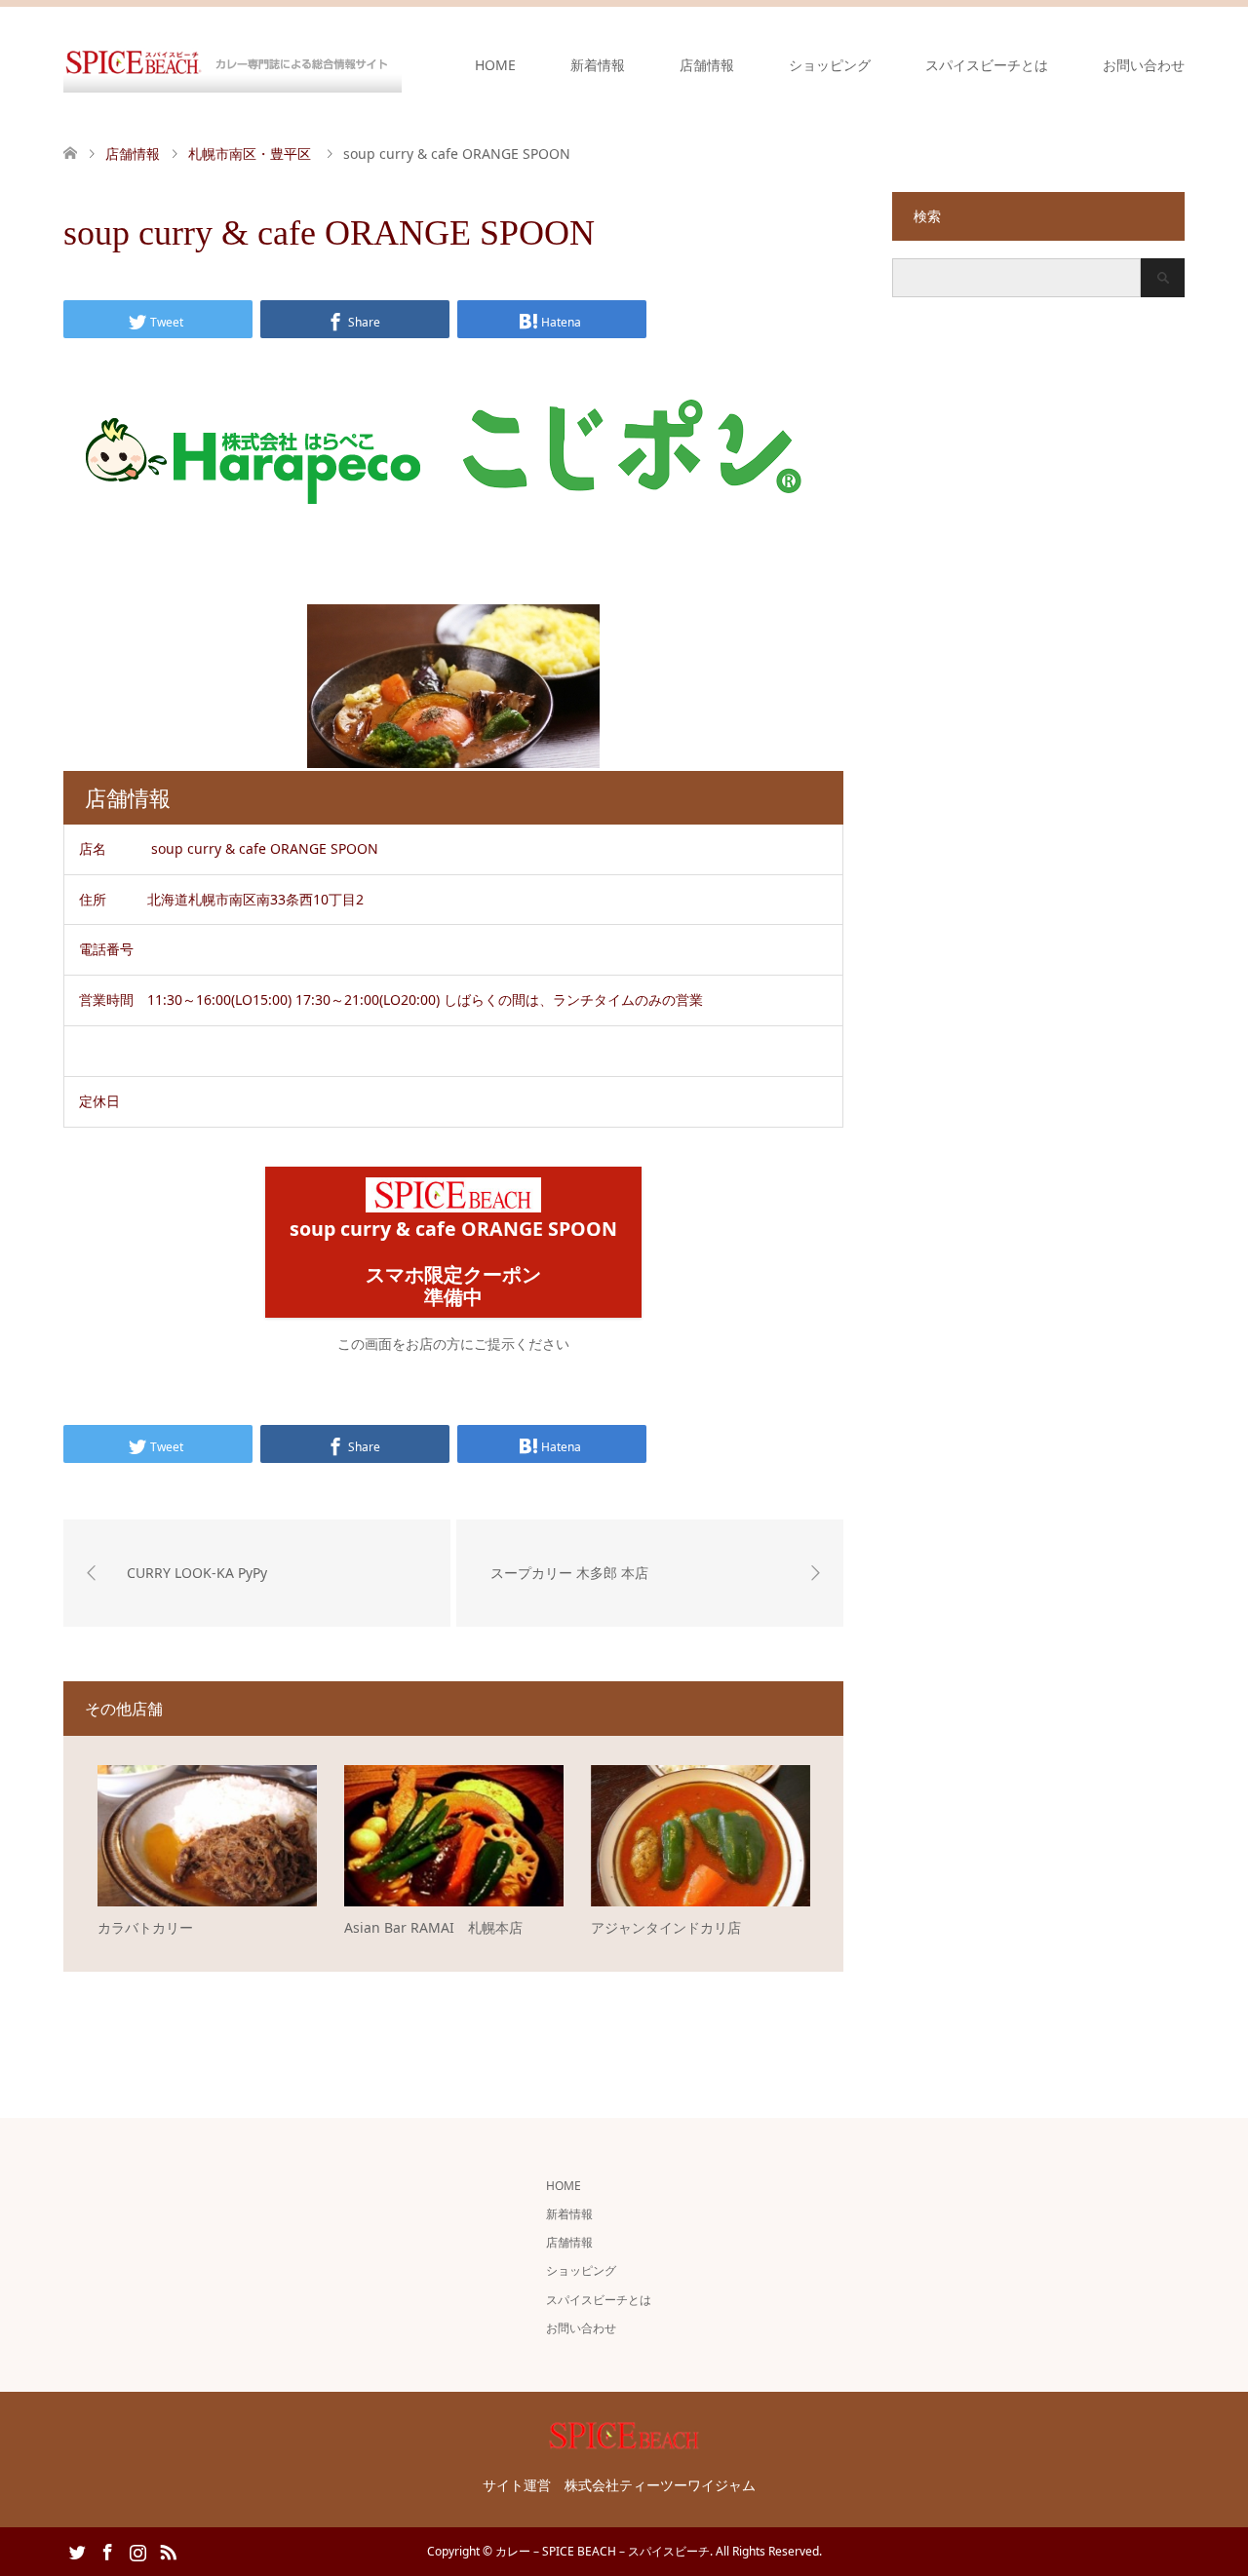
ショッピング (830, 65)
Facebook (107, 2551)
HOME (495, 65)
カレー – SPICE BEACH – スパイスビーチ (603, 2551)
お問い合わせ (1144, 65)
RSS (168, 2551)
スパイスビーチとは (987, 65)
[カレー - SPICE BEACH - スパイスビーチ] (233, 64)
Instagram (137, 2551)
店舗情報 (707, 65)
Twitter (77, 2551)
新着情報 (598, 65)
